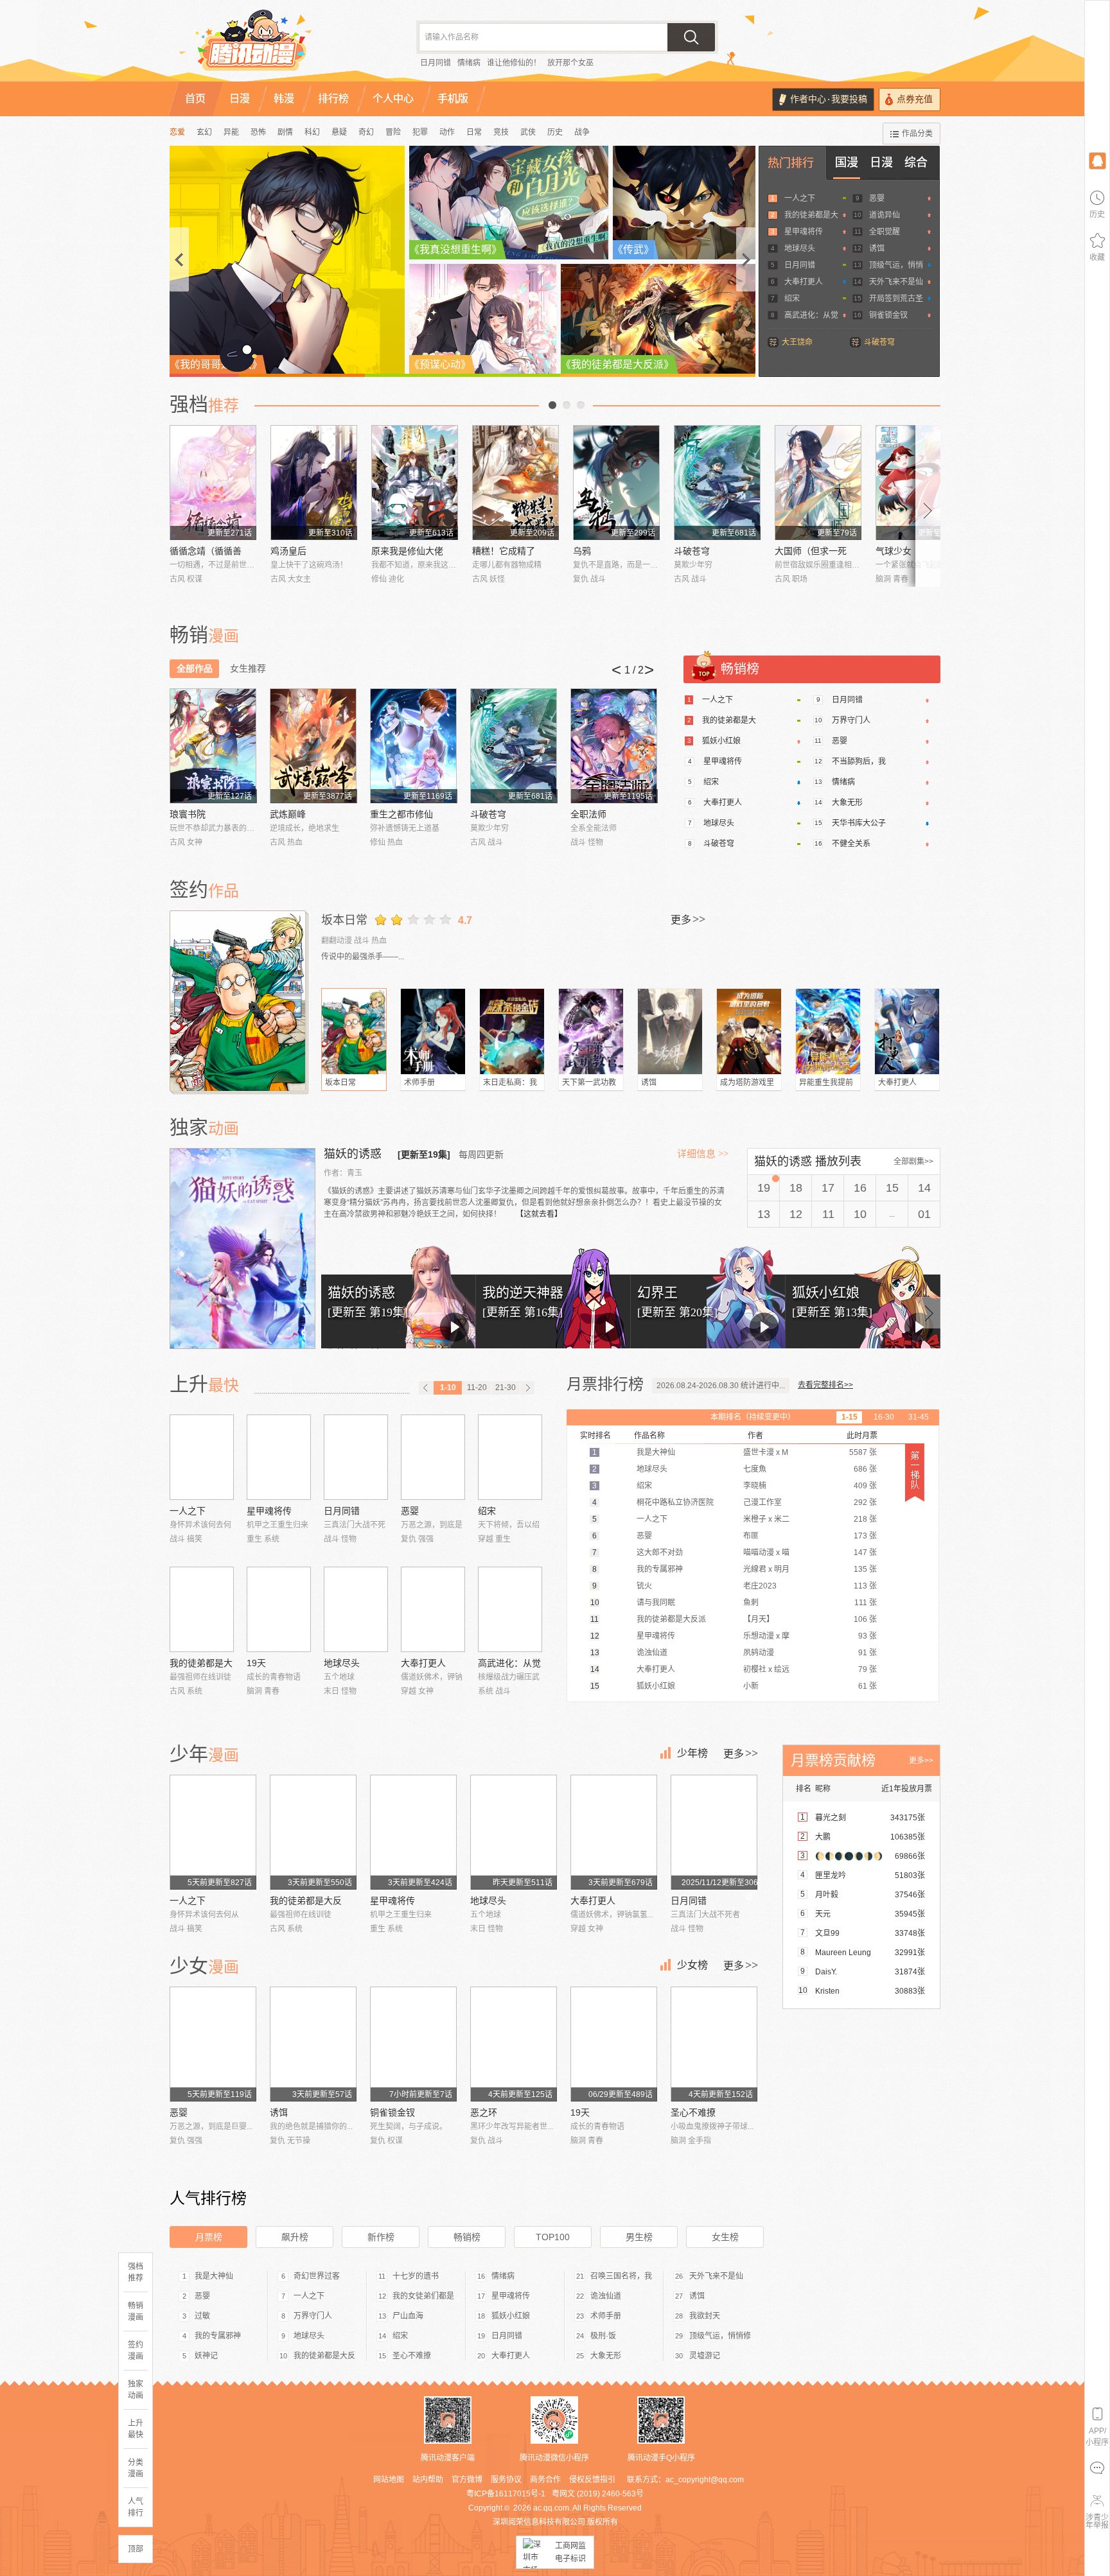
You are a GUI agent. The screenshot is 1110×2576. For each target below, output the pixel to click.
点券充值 (915, 99)
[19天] (279, 1609)
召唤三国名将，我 (621, 2276)
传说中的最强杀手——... (363, 957)
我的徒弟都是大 (811, 215)
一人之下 (800, 198)
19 (764, 1188)
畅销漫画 (136, 2311)
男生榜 (639, 2237)
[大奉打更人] (907, 1031)
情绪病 (469, 63)
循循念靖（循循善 (206, 551)
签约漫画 (136, 2351)
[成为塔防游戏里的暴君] (749, 1031)
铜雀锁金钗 (888, 315)
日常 (474, 132)
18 (796, 1188)
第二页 (567, 405)
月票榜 (209, 2237)
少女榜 (692, 1965)
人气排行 (136, 2507)
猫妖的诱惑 (354, 1154)
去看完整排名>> (825, 1385)
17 (828, 1188)
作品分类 (917, 134)
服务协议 (506, 2480)
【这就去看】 (539, 1214)
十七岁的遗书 (416, 2276)
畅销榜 (467, 2237)
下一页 (581, 405)
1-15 (850, 1417)
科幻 (312, 132)
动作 (447, 132)
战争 (582, 132)
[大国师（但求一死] (818, 483)
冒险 (393, 132)
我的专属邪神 (218, 2336)
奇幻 (366, 132)
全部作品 (195, 668)
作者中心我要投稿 (829, 99)
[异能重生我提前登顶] (828, 1031)
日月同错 (436, 63)
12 (796, 1214)
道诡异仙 (885, 215)
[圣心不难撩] (714, 2044)
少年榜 (692, 1753)
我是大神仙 (214, 2276)
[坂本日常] (239, 1001)
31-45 (919, 1417)
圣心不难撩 (693, 2112)
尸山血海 (408, 2316)
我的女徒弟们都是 (423, 2296)
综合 (916, 162)
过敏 (202, 2316)
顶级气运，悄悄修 (720, 2336)
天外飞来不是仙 (896, 282)
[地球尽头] (356, 1609)
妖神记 (206, 2356)
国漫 (847, 162)
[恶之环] (514, 2044)
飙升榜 (295, 2237)
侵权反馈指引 (592, 2480)
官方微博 (467, 2480)
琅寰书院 (188, 814)
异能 (231, 132)
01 (924, 1214)
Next (928, 506)
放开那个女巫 (570, 63)
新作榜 (381, 2237)
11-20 (477, 1388)
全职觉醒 (885, 232)
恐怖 (258, 132)
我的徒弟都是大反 (306, 1901)
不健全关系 (851, 844)
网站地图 (389, 2480)
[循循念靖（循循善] (213, 483)
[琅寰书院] (213, 746)
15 (892, 1188)
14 (924, 1188)
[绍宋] (510, 1457)
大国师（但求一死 (811, 551)
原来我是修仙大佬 (407, 551)
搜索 (691, 37)
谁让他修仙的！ (514, 63)
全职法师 (588, 814)
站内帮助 (428, 2480)
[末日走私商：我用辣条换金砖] (512, 1031)
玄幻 (204, 132)
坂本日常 (344, 920)
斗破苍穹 (879, 342)
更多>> (921, 1761)
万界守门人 (851, 720)
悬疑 (339, 132)
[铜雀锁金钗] (413, 2044)
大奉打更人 (804, 282)
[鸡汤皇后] (314, 483)
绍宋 (792, 299)
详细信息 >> (703, 1154)
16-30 (884, 1417)
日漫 (881, 162)
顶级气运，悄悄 (896, 265)
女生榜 (725, 2237)
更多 (688, 919)
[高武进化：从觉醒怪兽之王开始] (510, 1609)
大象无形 (847, 803)
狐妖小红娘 (721, 741)
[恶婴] (433, 1457)
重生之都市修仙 (401, 814)
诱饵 (877, 248)
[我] (1097, 160)
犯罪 (420, 132)
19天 (256, 1663)
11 (828, 1214)
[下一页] (527, 1388)
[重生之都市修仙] (413, 746)
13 (764, 1214)
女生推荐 (248, 668)
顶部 (136, 2549)
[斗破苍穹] (717, 483)
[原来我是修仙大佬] (415, 483)
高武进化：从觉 (811, 315)
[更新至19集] (424, 1154)
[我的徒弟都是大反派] (202, 1609)
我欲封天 (705, 2316)
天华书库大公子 (859, 823)
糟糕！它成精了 (504, 551)
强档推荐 (136, 2272)
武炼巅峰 (288, 814)
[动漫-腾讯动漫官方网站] (279, 45)
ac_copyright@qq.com (705, 2480)
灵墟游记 (705, 2356)
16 (860, 1188)
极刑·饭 (603, 2336)
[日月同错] (356, 1457)
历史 (555, 132)
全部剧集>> (913, 1162)
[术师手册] (433, 1031)
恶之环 (484, 2112)
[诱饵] (670, 1031)
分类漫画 (136, 2468)
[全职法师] (614, 746)
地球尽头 (800, 248)
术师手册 (419, 1083)
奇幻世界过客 (317, 2276)
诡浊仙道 (606, 2296)
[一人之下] (202, 1457)
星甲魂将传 (804, 232)
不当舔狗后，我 (859, 761)
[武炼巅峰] (313, 746)
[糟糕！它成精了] (515, 483)
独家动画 (136, 2390)
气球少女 (894, 551)
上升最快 (136, 2429)
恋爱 (177, 132)
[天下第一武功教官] (591, 1031)
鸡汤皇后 (288, 551)
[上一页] (426, 1388)
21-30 (506, 1388)
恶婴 (877, 198)
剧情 (285, 132)
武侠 (528, 132)
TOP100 (553, 2237)
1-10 (448, 1388)
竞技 (501, 132)
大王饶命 (797, 342)
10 (860, 1214)
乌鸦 (582, 551)
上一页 (552, 405)
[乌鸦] (616, 483)
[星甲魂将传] (279, 1457)
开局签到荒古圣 (896, 299)
